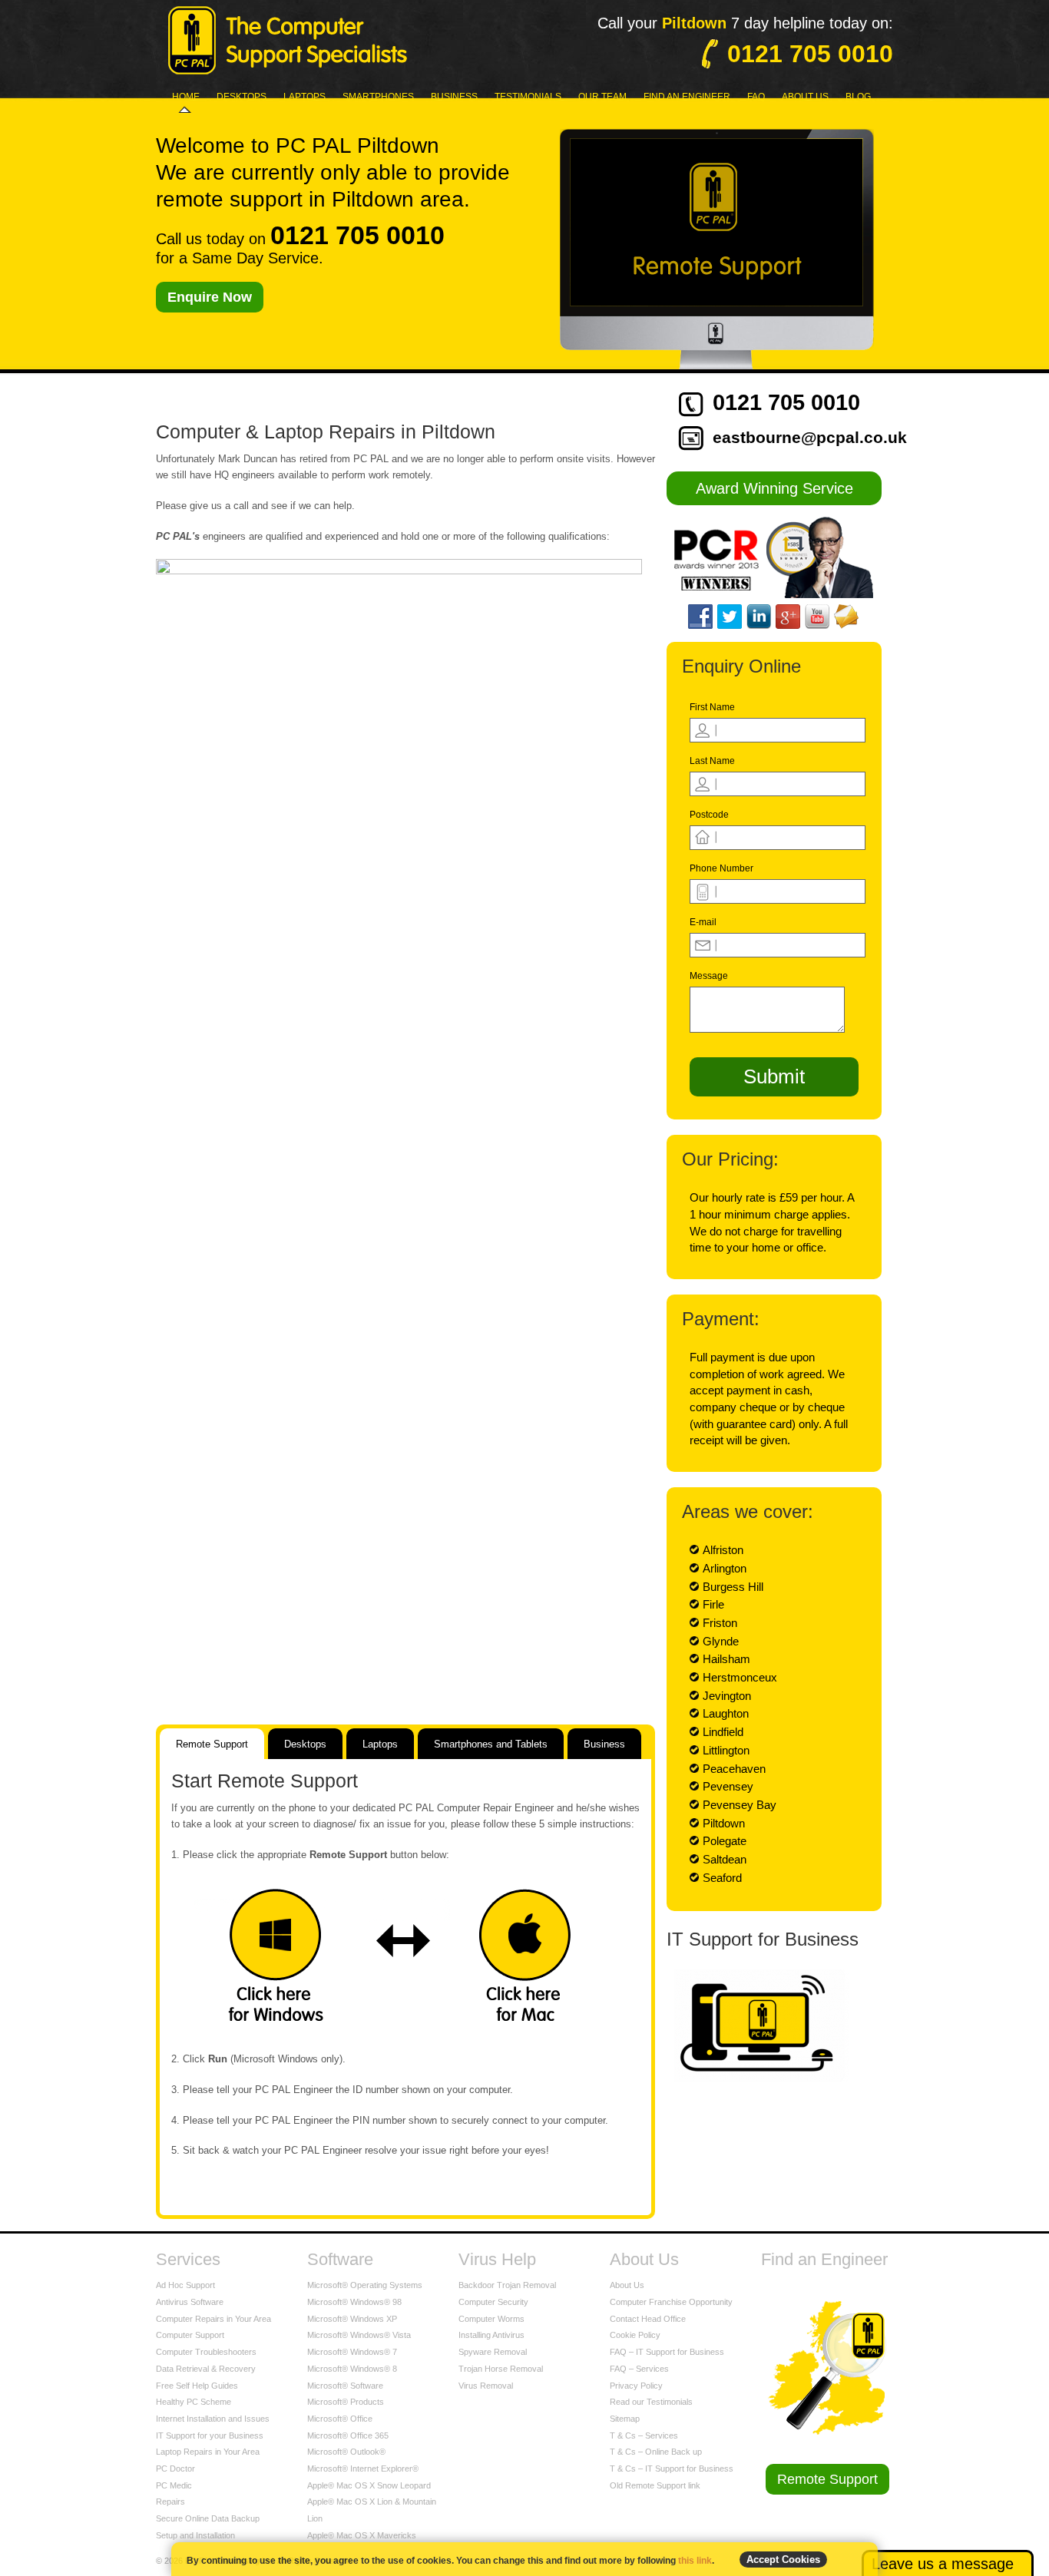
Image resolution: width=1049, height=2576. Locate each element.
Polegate (725, 1841)
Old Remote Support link (655, 2485)
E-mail (703, 922)
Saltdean (725, 1859)
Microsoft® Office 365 (348, 2435)
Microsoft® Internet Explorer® (363, 2469)
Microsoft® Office (340, 2419)
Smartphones (378, 97)
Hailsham (726, 1659)
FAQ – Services (639, 2369)
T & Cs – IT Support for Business (672, 2469)
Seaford (722, 1878)
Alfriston (723, 1550)
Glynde (721, 1641)
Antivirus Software (190, 2302)
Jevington (727, 1696)
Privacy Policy (636, 2386)
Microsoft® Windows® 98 (354, 2302)
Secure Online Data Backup (208, 2518)
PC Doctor (175, 2469)
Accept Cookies (783, 2559)
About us (805, 97)
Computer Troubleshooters (206, 2352)
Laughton (726, 1713)
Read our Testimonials (651, 2402)
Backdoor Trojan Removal (507, 2285)
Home (186, 97)
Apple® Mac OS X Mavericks (362, 2535)
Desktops (242, 97)
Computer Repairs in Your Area (213, 2319)
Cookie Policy (635, 2335)
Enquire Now (210, 297)
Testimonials (528, 97)
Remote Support (827, 2479)
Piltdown (724, 1823)
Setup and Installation (195, 2535)
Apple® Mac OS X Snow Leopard (369, 2485)
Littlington (726, 1750)
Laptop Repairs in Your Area (208, 2452)
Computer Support (190, 2335)
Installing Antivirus (491, 2335)
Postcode (709, 815)
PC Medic (174, 2485)
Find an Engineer (687, 97)
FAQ (756, 97)
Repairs (170, 2502)
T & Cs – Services (644, 2435)
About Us (627, 2285)
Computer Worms (491, 2319)
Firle (713, 1604)
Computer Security (493, 2302)
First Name (712, 707)
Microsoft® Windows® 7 (352, 2352)
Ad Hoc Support (185, 2285)
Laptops (304, 97)
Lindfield (723, 1732)
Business (454, 97)
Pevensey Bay (740, 1805)
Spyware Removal (493, 2352)
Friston (720, 1623)
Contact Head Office (648, 2319)
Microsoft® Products (346, 2402)
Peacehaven (734, 1769)
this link (695, 2561)
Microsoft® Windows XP (352, 2319)
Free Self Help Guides (197, 2386)
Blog (858, 97)
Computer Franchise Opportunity (671, 2302)
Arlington (725, 1568)
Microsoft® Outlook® (346, 2452)
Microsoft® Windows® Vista (359, 2335)
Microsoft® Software (345, 2386)
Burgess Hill (733, 1587)
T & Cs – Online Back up (656, 2452)
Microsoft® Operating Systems (365, 2285)
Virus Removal (486, 2386)
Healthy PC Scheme (194, 2402)
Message (709, 976)
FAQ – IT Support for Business (667, 2352)
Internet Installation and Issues (213, 2419)
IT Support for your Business (210, 2435)
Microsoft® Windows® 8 (352, 2369)
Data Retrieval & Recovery (206, 2369)
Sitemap (625, 2419)
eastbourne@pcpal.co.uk (810, 437)
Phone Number (721, 868)
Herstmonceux (740, 1677)
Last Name (712, 761)
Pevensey (728, 1786)
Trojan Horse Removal (501, 2369)
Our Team (602, 97)
